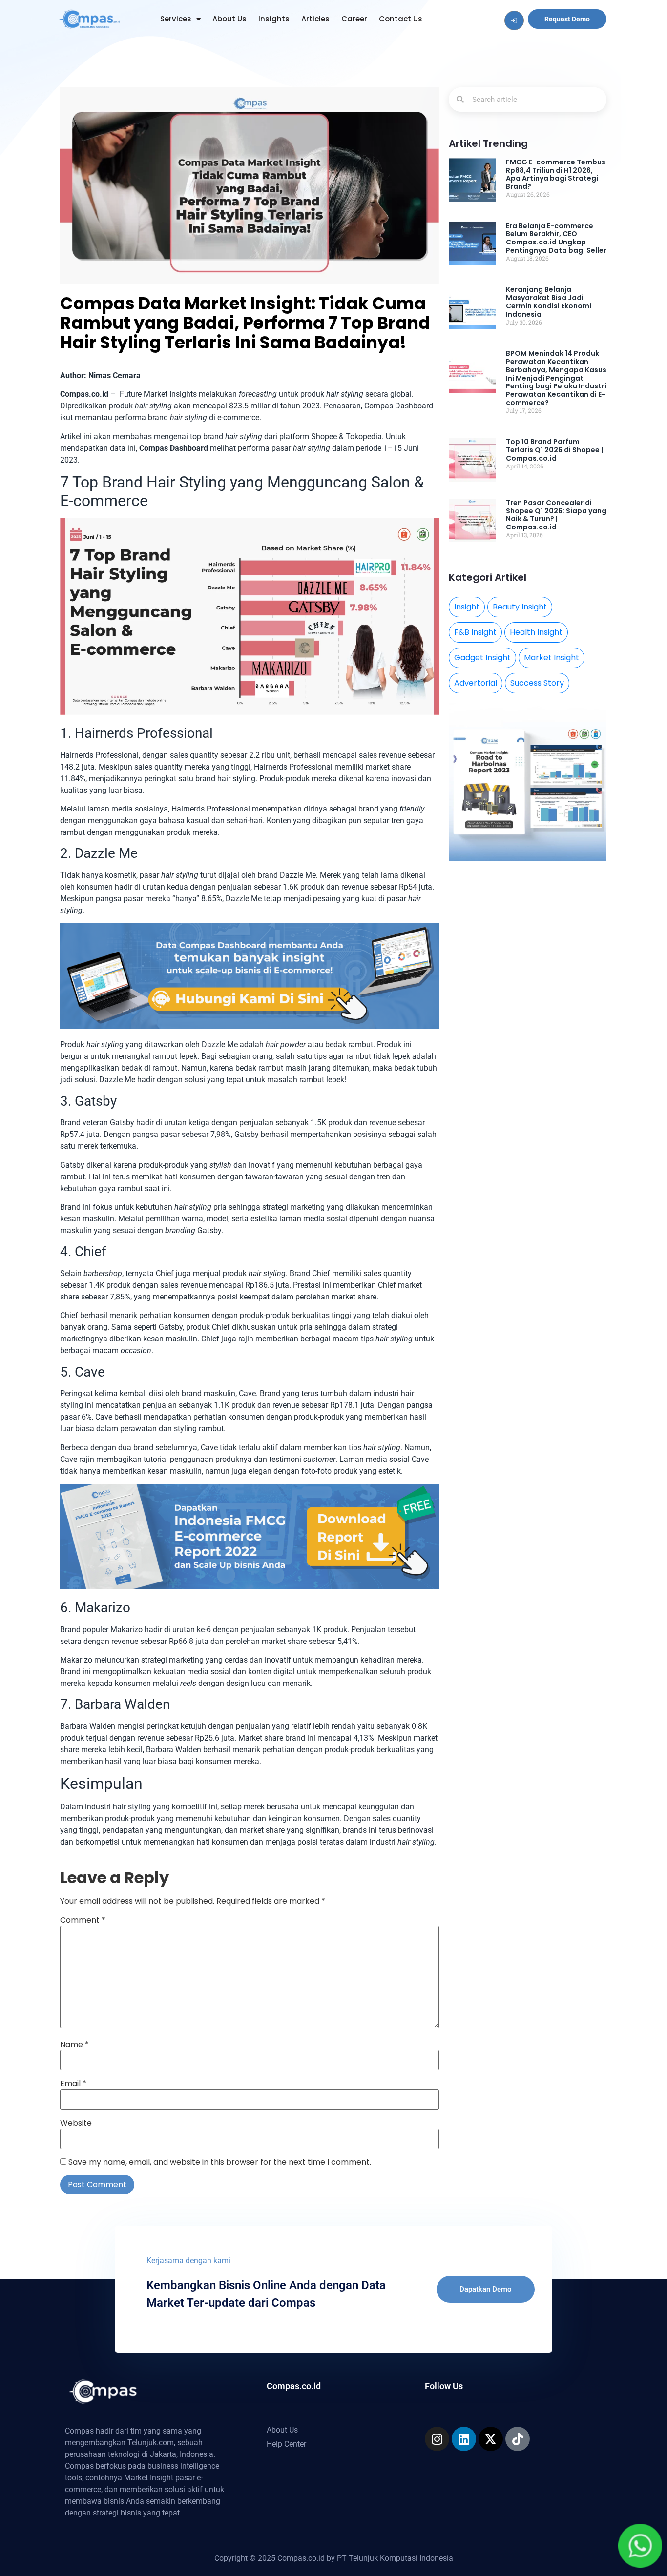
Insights (274, 19)
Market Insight (552, 658)
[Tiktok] (518, 2439)
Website (76, 2123)
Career (354, 19)
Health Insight (536, 632)
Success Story (537, 683)
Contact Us (401, 19)
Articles (315, 19)
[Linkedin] (464, 2439)
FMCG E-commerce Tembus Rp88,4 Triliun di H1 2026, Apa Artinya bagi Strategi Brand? (556, 174)
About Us (229, 19)
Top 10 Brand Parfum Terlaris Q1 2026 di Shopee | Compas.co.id (554, 450)
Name (74, 2045)
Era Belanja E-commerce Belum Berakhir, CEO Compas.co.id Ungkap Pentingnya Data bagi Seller (556, 238)
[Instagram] (437, 2439)
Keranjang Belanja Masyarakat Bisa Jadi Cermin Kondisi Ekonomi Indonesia (549, 302)
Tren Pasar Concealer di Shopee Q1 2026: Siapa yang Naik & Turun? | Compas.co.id (556, 515)
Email (73, 2084)
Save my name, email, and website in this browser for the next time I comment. (220, 2162)
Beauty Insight (520, 607)
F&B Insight (475, 632)
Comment (83, 1920)
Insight (467, 607)
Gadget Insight (482, 658)
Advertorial (476, 683)
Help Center (286, 2444)
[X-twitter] (491, 2439)
